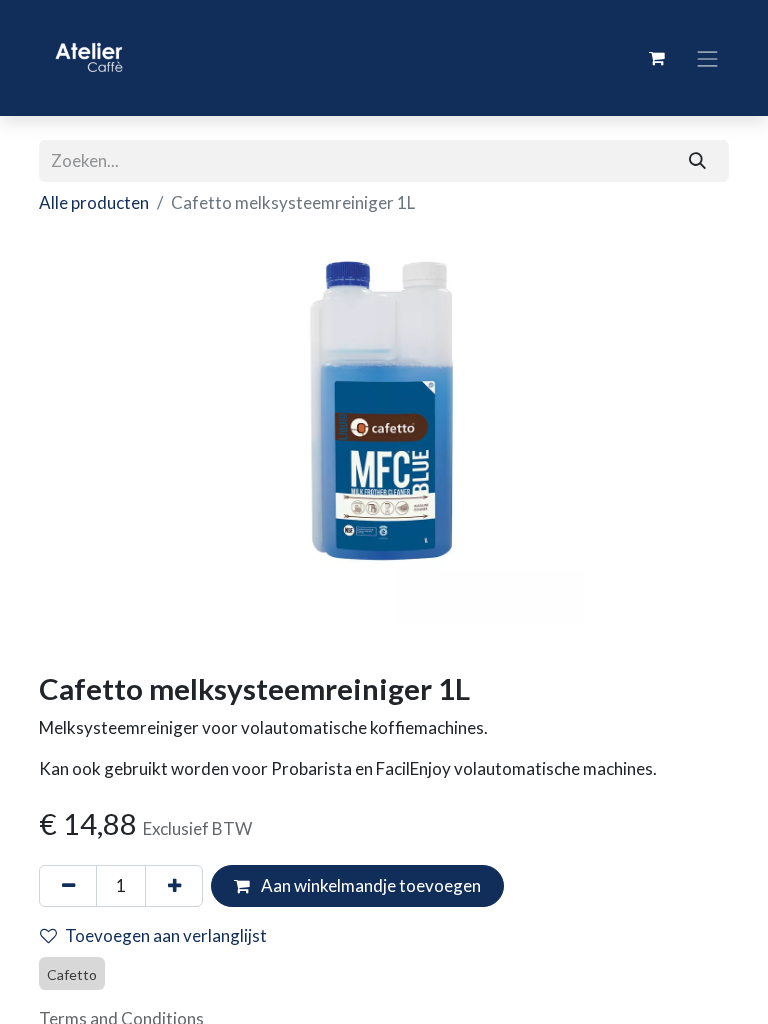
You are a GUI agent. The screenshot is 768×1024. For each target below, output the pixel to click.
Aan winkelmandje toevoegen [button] (369, 885)
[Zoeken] (698, 161)
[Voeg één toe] (174, 886)
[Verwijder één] (68, 886)
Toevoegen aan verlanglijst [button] (166, 935)
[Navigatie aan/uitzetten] (708, 57)
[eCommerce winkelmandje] (657, 58)
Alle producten (94, 202)
